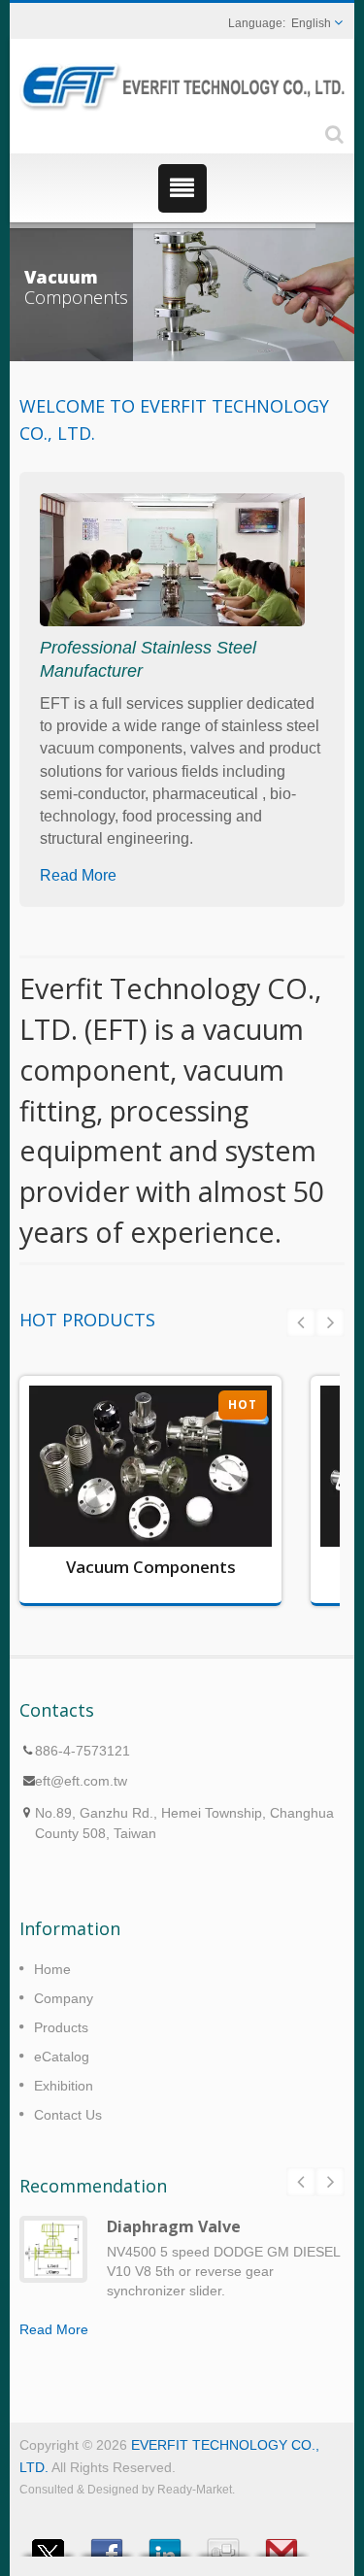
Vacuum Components (151, 1567)
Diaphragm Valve (174, 2226)
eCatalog (62, 2057)
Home (52, 1969)
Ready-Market (195, 2490)
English (311, 23)
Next (330, 1322)
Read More (78, 875)
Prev (301, 1322)
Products (61, 2027)
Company (64, 1998)
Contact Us (68, 2115)
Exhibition (64, 2086)
